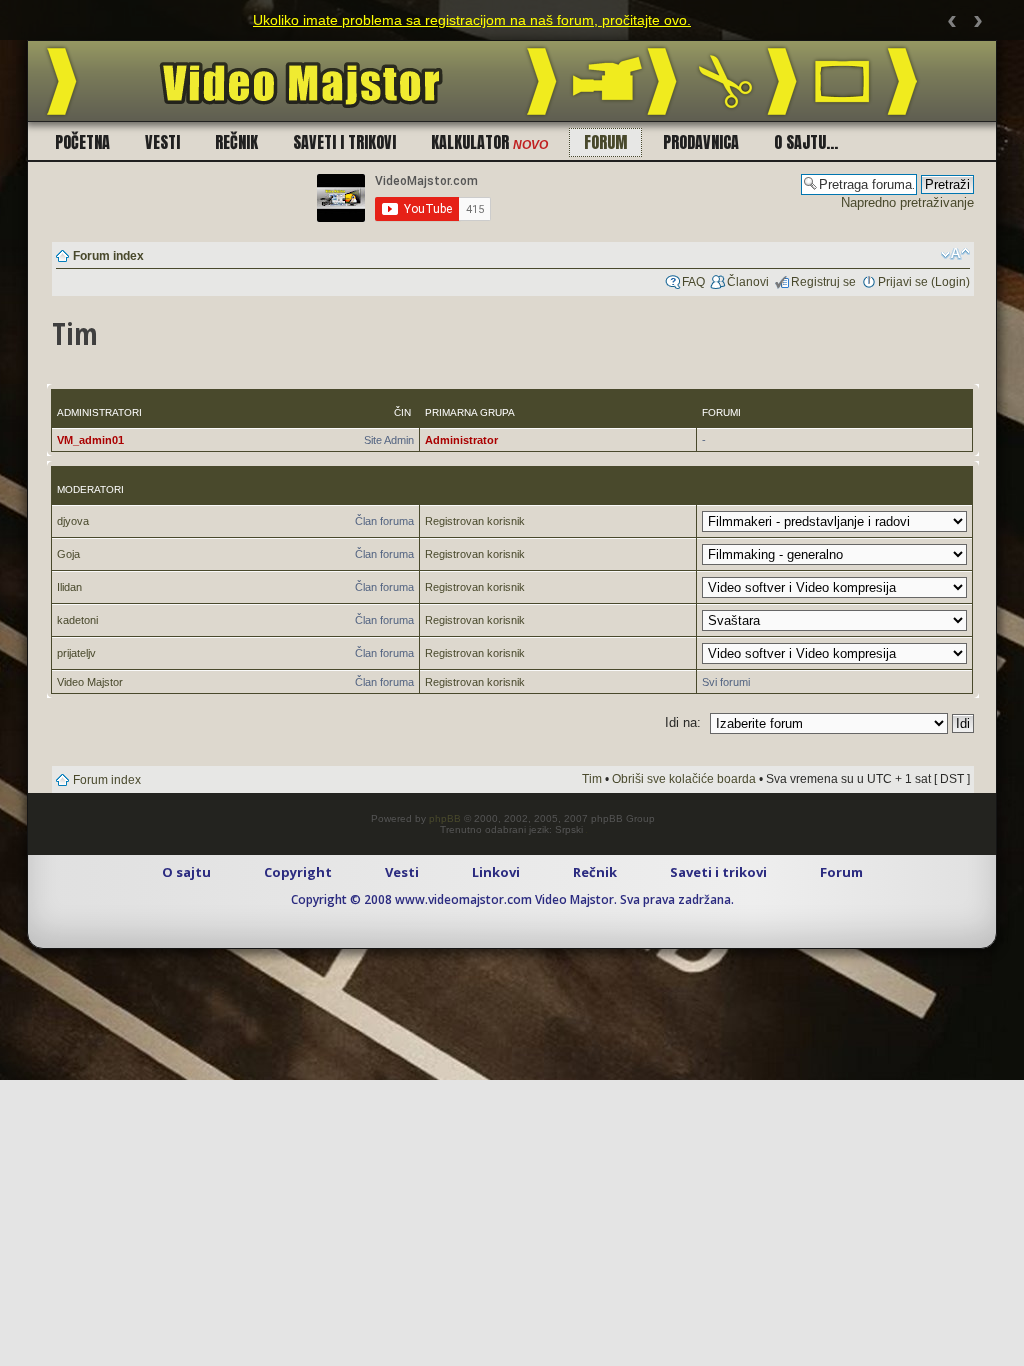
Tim (592, 779)
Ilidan (69, 587)
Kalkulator (489, 142)
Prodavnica (701, 142)
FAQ (693, 282)
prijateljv (76, 653)
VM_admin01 (90, 440)
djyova (73, 521)
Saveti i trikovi (344, 142)
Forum (605, 142)
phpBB (445, 818)
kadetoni (77, 620)
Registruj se (823, 282)
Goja (68, 554)
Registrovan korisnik (475, 521)
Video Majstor (90, 682)
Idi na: (683, 722)
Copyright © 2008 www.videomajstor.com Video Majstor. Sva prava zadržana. (512, 899)
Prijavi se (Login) (924, 282)
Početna (82, 142)
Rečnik (236, 142)
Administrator (461, 440)
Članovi (748, 282)
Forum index (108, 256)
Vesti (162, 142)
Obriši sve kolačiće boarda (684, 779)
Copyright (298, 872)
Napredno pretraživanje (907, 202)
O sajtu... (806, 142)
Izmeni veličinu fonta (955, 254)
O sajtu (186, 872)
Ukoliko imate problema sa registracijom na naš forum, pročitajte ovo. (472, 20)
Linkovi (496, 872)
